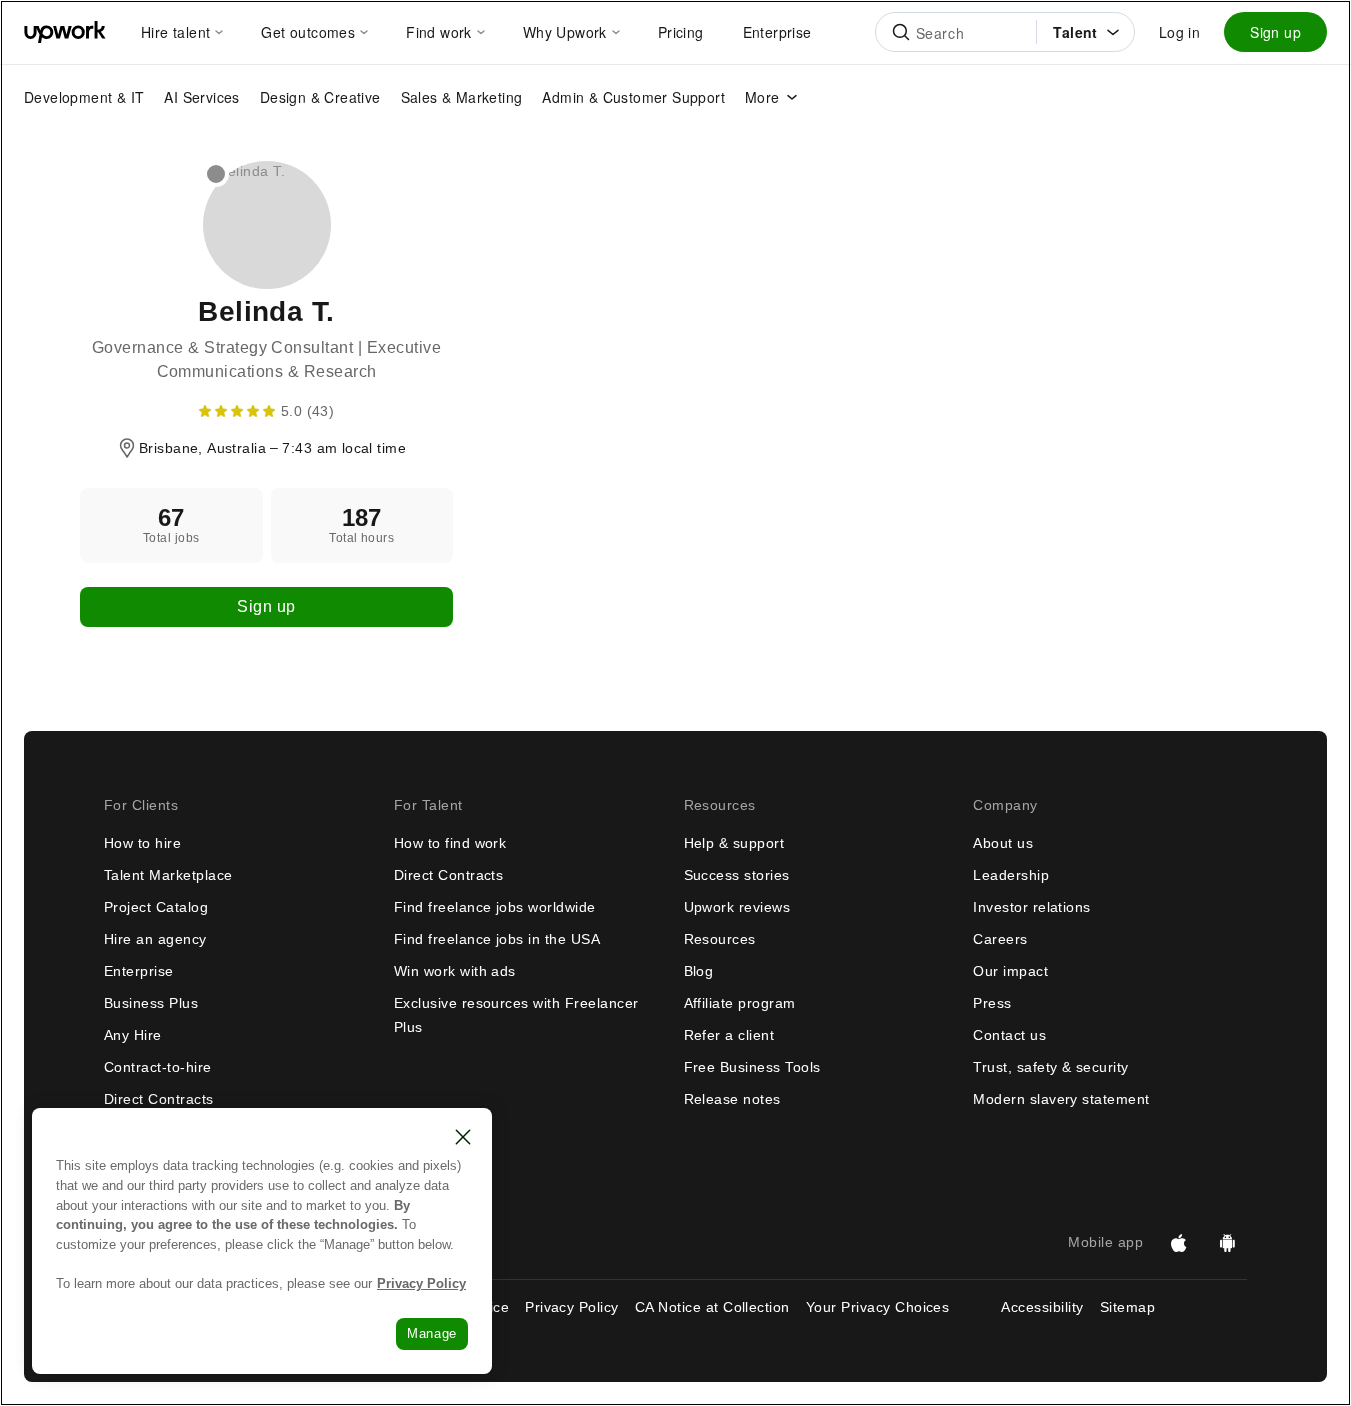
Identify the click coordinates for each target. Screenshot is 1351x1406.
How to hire (142, 843)
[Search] (901, 32)
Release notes (732, 1099)
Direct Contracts (159, 1099)
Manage (432, 1333)
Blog (699, 971)
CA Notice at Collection (712, 1307)
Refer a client (729, 1035)
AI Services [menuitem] (201, 97)
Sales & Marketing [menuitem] (462, 97)
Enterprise (139, 971)
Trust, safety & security (1051, 1067)
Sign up (1275, 32)
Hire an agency (155, 939)
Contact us (1009, 1035)
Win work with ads (455, 971)
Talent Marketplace (168, 875)
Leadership (1011, 875)
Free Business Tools (752, 1067)
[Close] (463, 1137)
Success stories (737, 875)
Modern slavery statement (1061, 1099)
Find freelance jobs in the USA (497, 939)
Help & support (734, 843)
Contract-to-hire (158, 1067)
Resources (720, 939)
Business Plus (151, 1003)
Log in (1179, 32)
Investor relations (1032, 907)
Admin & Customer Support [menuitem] (633, 97)
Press (992, 1003)
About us (1003, 843)
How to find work (450, 843)
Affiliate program (740, 1003)
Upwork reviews (737, 907)
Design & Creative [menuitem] (320, 97)
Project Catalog (156, 907)
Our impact (1010, 971)
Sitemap (1127, 1307)
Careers (1000, 939)
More (762, 97)
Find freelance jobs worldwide (495, 907)
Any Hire (133, 1035)
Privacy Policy (572, 1307)
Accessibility (1042, 1307)
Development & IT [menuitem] (84, 97)
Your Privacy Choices (896, 1307)
